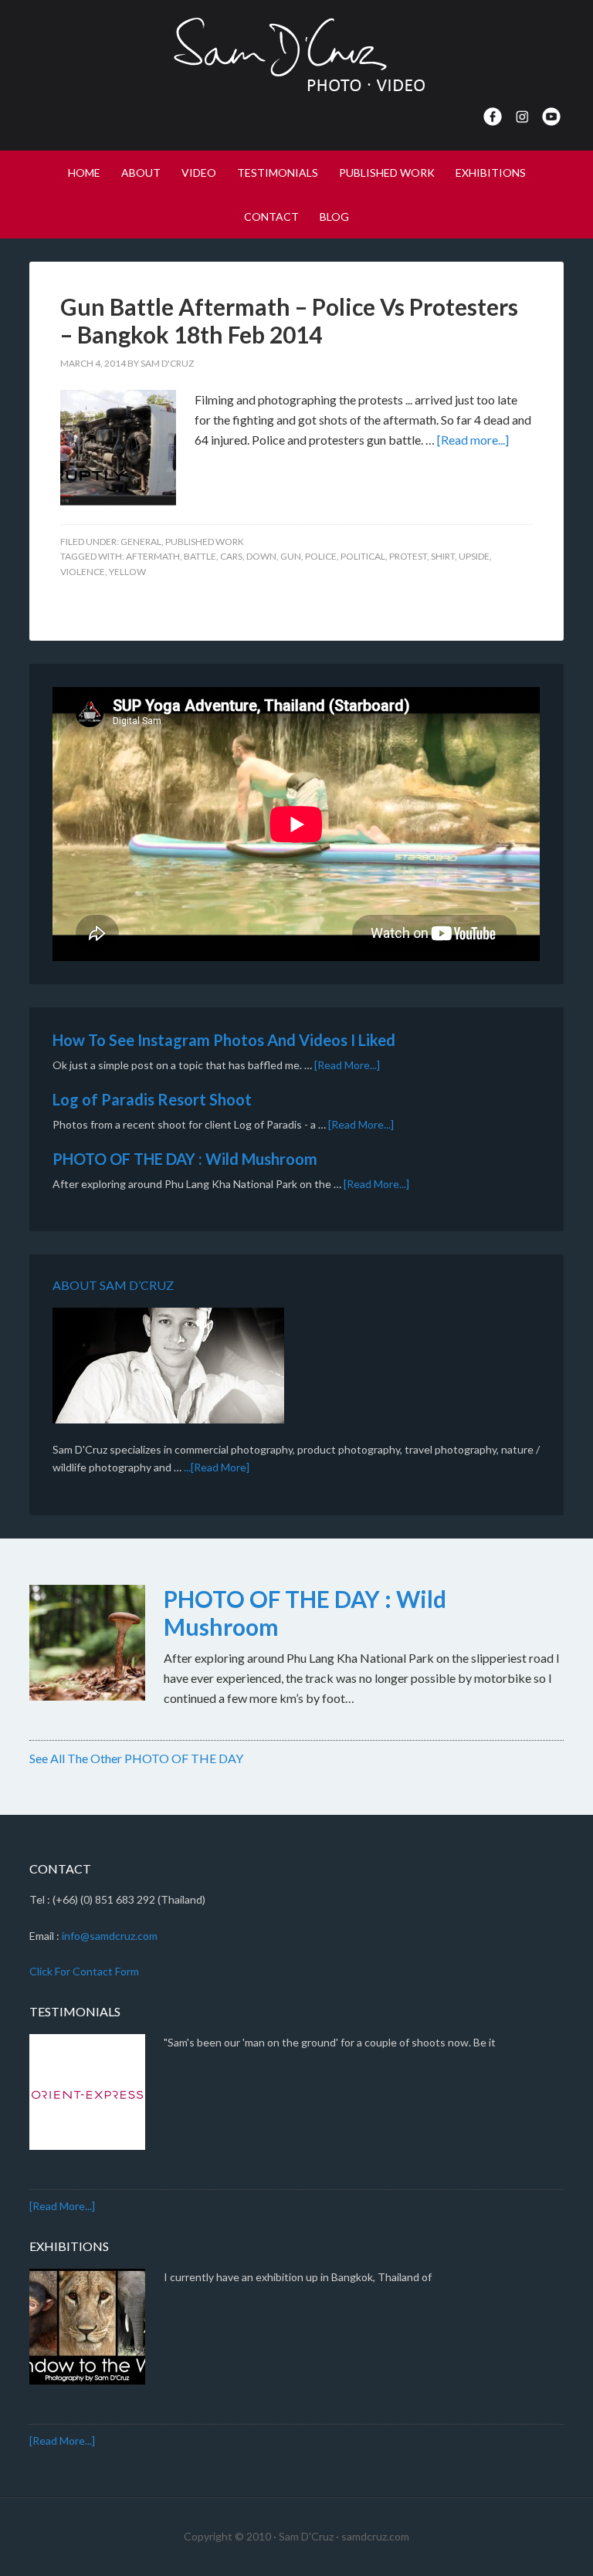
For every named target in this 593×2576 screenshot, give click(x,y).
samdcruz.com (375, 2536)
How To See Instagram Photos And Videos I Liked (224, 1040)
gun (291, 556)
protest (408, 556)
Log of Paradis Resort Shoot (152, 1099)
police (321, 556)
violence (83, 572)
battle (200, 556)
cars (231, 556)
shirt (443, 556)
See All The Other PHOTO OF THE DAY (136, 1758)
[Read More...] (347, 1065)
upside (474, 556)
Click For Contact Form (84, 1971)
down (261, 556)
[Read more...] (473, 440)
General (141, 542)
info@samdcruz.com (110, 1936)
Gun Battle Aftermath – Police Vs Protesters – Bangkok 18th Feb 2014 (289, 320)
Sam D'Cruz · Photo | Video (296, 54)
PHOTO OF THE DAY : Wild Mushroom (185, 1159)
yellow (127, 572)
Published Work (205, 542)
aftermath (153, 556)
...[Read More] (217, 1467)
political (363, 556)
